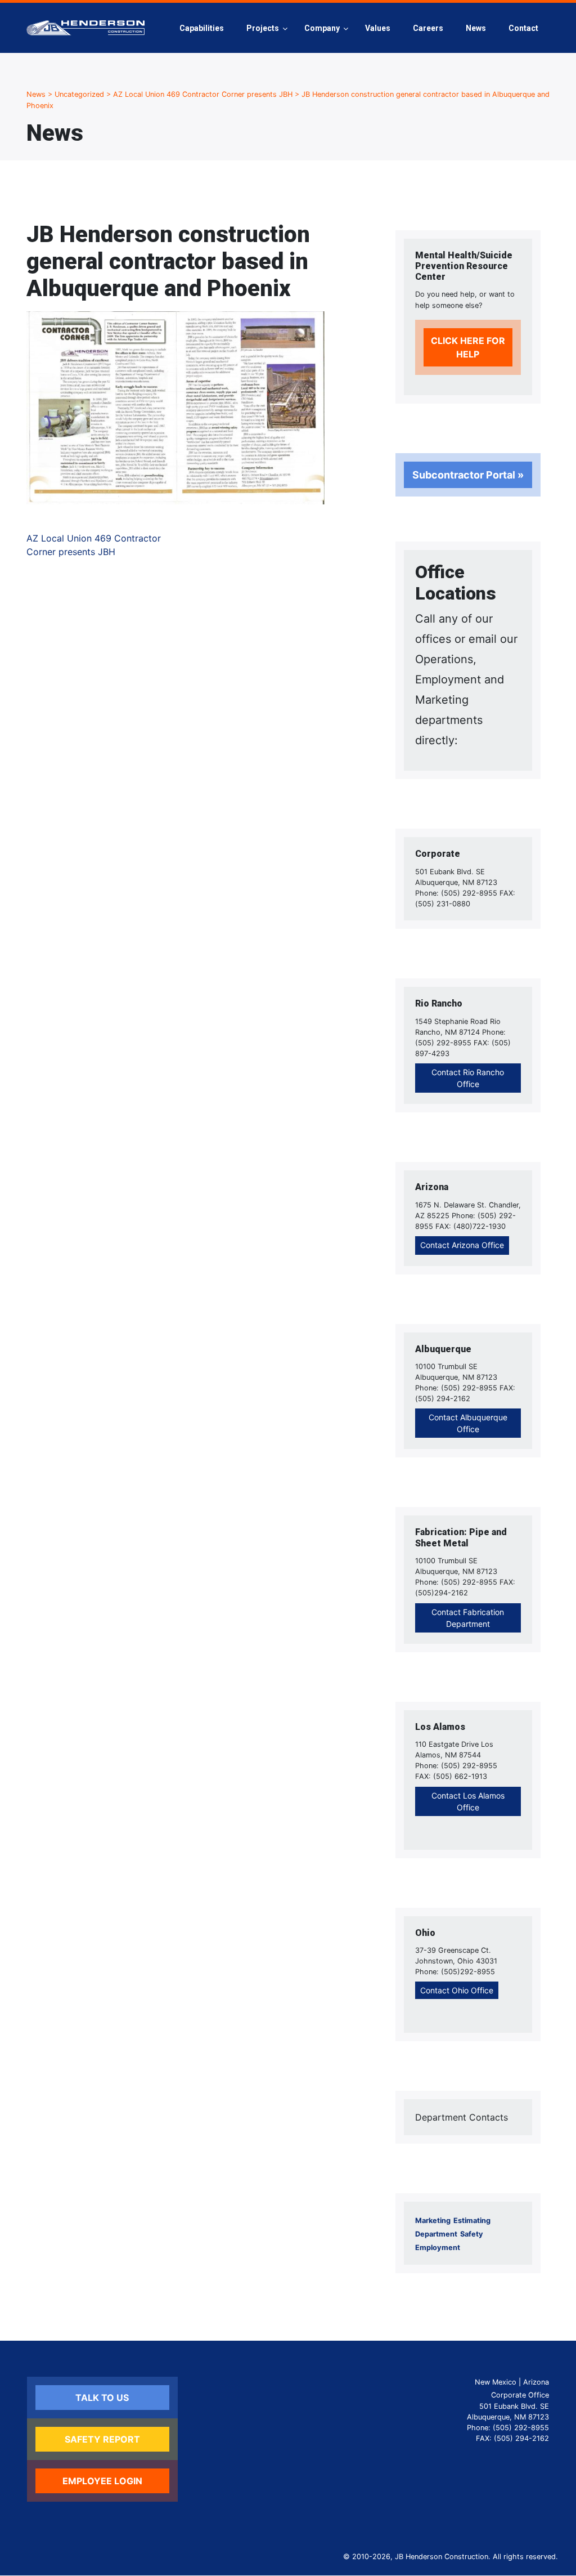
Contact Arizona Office (462, 1245)
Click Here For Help (468, 347)
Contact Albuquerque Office (468, 1423)
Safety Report (102, 2439)
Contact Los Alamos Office (468, 1801)
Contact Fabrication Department (468, 1618)
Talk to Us (102, 2398)
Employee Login (102, 2481)
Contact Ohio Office (457, 1990)
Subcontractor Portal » (468, 475)
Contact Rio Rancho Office (468, 1078)
